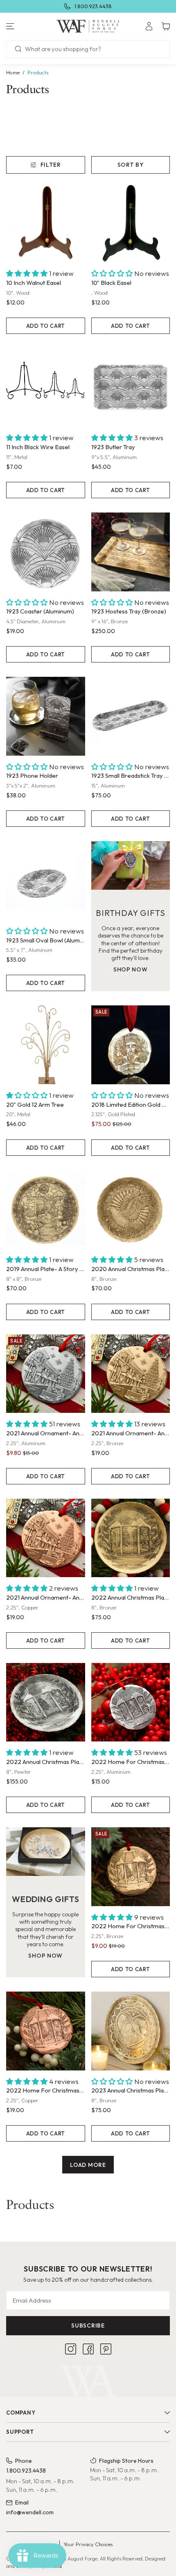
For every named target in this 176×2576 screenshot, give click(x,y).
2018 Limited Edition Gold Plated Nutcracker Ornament (131, 1104)
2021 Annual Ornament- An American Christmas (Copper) (46, 1597)
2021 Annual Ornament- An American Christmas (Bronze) (131, 1433)
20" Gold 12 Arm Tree (35, 1104)
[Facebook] (88, 2349)
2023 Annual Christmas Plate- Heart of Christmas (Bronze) (131, 2090)
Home (13, 72)
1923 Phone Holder (32, 775)
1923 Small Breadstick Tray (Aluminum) (131, 775)
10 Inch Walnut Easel (34, 283)
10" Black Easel (111, 283)
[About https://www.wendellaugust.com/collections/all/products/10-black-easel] (131, 223)
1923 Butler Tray (113, 447)
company (21, 2413)
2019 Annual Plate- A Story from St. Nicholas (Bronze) (46, 1269)
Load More (88, 2165)
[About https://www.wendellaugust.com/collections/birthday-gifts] (131, 865)
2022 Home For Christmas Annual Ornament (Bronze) (131, 1926)
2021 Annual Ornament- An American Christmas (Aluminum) (46, 1433)
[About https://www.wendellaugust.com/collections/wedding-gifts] (46, 1852)
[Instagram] (71, 2349)
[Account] (149, 26)
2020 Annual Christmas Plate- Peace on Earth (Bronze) (131, 1269)
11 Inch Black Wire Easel (38, 447)
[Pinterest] (106, 2349)
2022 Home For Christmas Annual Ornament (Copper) (46, 2090)
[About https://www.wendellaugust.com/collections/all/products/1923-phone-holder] (46, 716)
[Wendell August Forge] (88, 26)
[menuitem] (149, 26)
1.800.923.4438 (93, 6)
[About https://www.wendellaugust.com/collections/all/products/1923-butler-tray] (131, 388)
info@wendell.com (30, 2512)
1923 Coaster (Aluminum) (40, 611)
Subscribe (88, 2325)
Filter (51, 165)
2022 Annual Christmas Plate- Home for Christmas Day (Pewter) (46, 1762)
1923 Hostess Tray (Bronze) (129, 611)
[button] (29, 26)
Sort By (131, 165)
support (20, 2432)
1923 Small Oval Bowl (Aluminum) (46, 940)
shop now (131, 969)
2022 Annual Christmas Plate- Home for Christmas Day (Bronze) (131, 1597)
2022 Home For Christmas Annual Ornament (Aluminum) (131, 1762)
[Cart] (166, 26)
